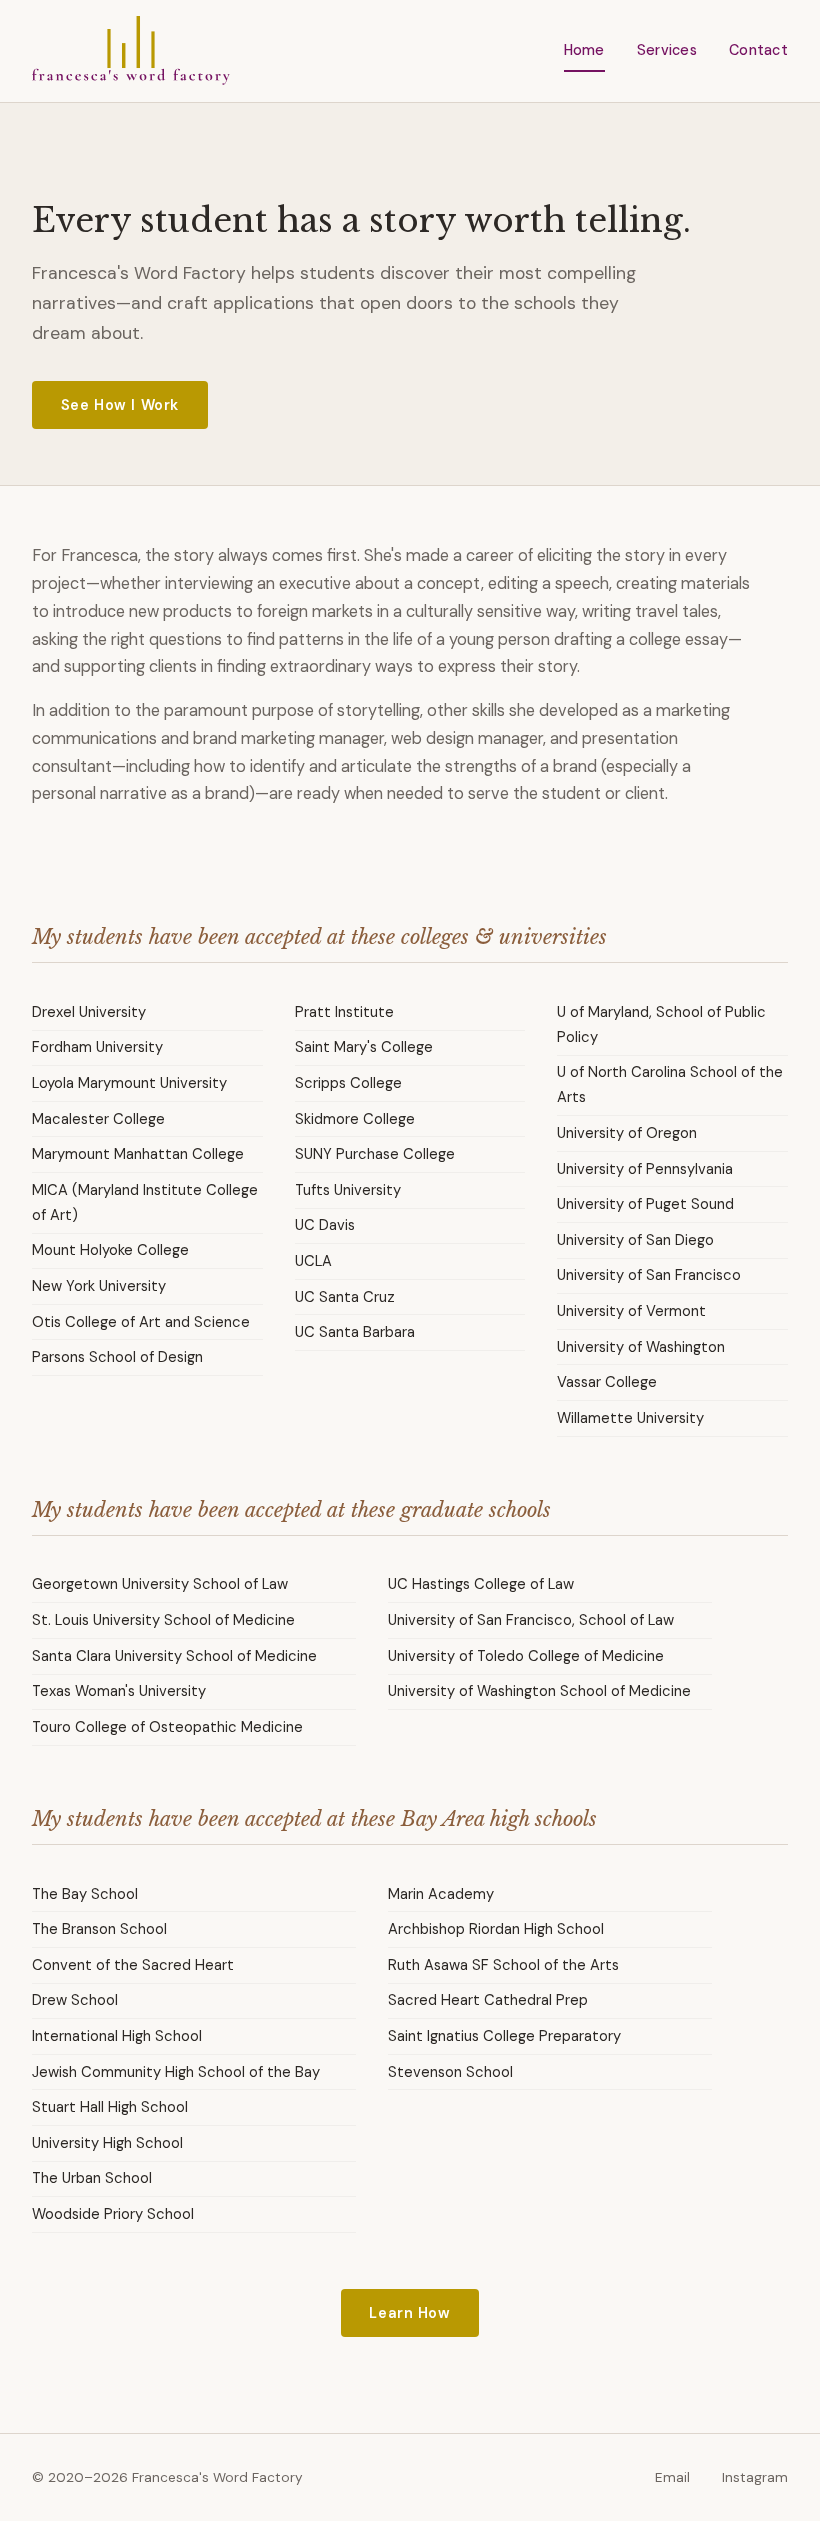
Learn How (409, 2313)
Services (667, 50)
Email (672, 2477)
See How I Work (120, 405)
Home (584, 50)
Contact (758, 50)
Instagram (755, 2477)
